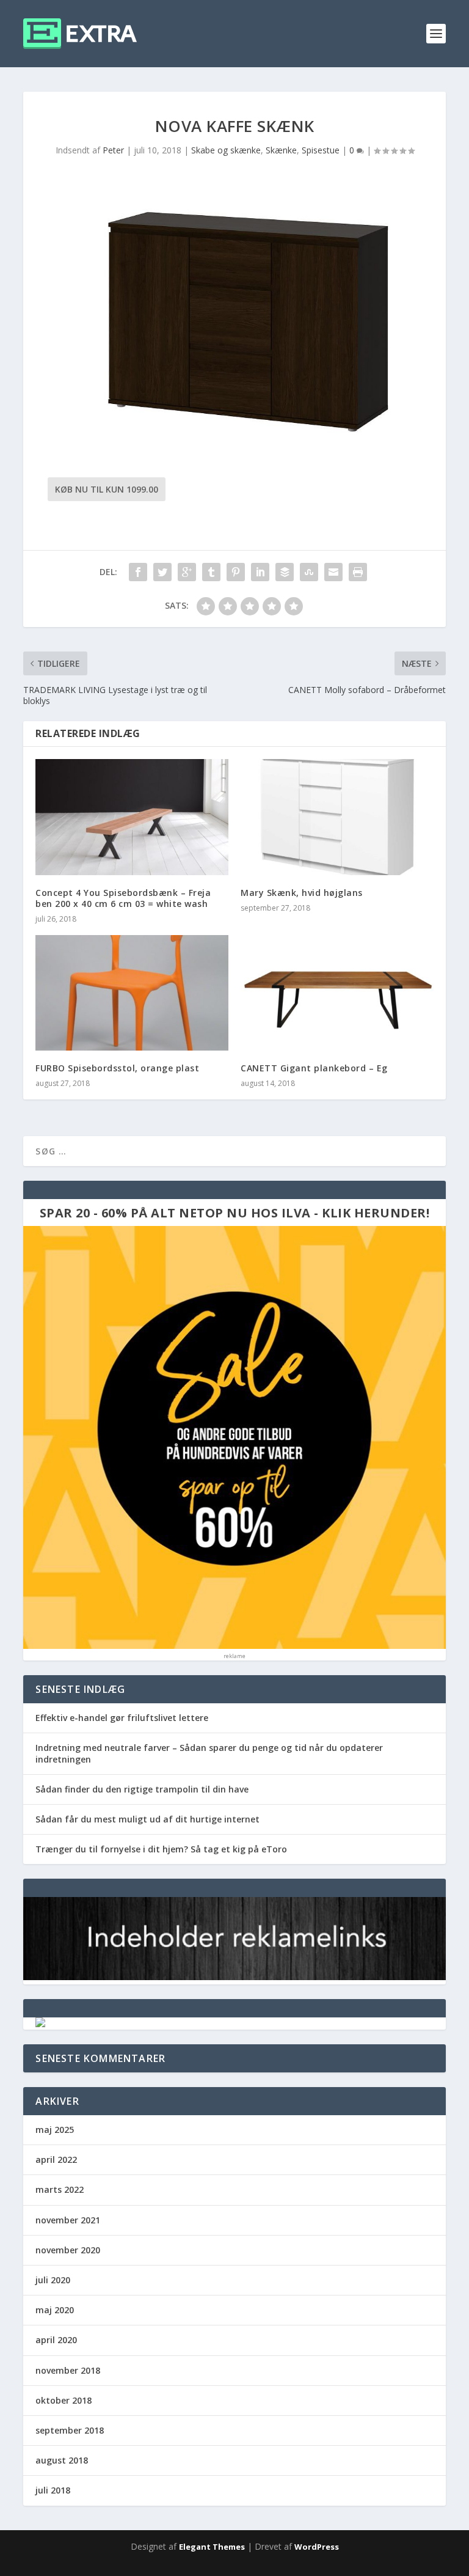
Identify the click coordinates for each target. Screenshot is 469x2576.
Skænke (281, 150)
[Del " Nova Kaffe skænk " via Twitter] (162, 572)
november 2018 (68, 2370)
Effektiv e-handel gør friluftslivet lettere (122, 1718)
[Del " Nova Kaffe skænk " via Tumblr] (211, 572)
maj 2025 (55, 2130)
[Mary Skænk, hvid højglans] (337, 817)
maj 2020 (55, 2310)
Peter (113, 150)
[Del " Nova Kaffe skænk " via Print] (358, 572)
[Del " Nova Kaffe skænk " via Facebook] (138, 572)
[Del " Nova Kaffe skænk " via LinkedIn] (260, 572)
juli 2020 (53, 2280)
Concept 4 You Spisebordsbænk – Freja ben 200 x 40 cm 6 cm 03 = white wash (123, 898)
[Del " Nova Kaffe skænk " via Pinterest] (236, 572)
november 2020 (68, 2250)
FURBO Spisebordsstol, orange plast (117, 1068)
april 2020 (56, 2340)
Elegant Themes (212, 2547)
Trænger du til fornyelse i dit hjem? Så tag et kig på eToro (161, 1849)
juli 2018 (53, 2490)
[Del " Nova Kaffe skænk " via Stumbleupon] (309, 572)
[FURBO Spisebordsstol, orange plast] (132, 993)
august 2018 (62, 2460)
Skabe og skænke (226, 150)
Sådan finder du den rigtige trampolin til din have (142, 1789)
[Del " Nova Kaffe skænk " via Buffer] (285, 572)
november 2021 (68, 2220)
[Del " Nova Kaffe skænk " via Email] (333, 572)
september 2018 (70, 2430)
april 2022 (56, 2160)
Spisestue (321, 150)
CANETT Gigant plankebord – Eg (314, 1068)
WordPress (317, 2547)
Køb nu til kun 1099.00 (107, 489)
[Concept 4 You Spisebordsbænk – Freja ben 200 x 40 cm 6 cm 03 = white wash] (132, 817)
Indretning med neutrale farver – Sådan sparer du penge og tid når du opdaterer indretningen (209, 1753)
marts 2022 (60, 2189)
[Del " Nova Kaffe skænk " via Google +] (187, 572)
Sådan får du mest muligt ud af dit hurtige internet (147, 1819)
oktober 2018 (64, 2400)
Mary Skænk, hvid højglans (302, 893)
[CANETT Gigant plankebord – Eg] (337, 993)
